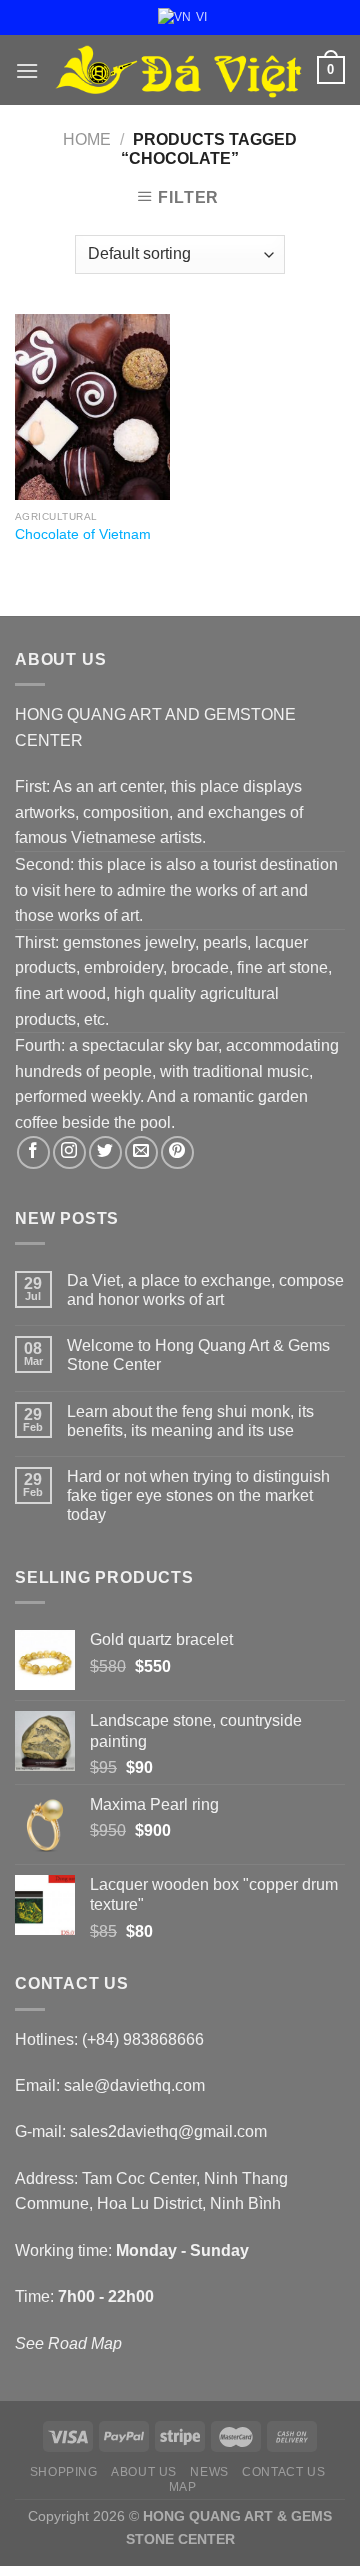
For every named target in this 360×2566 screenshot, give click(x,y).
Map (183, 2487)
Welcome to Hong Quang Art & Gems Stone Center (198, 1355)
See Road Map (68, 2343)
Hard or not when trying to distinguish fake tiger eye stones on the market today (198, 1495)
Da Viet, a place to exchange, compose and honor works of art (205, 1290)
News (209, 2472)
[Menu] (27, 70)
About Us (144, 2472)
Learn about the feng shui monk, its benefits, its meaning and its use (190, 1421)
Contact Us (283, 2472)
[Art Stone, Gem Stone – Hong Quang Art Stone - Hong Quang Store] (178, 70)
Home (87, 139)
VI (201, 17)
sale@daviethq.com (134, 2085)
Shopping (64, 2472)
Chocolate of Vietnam (83, 534)
